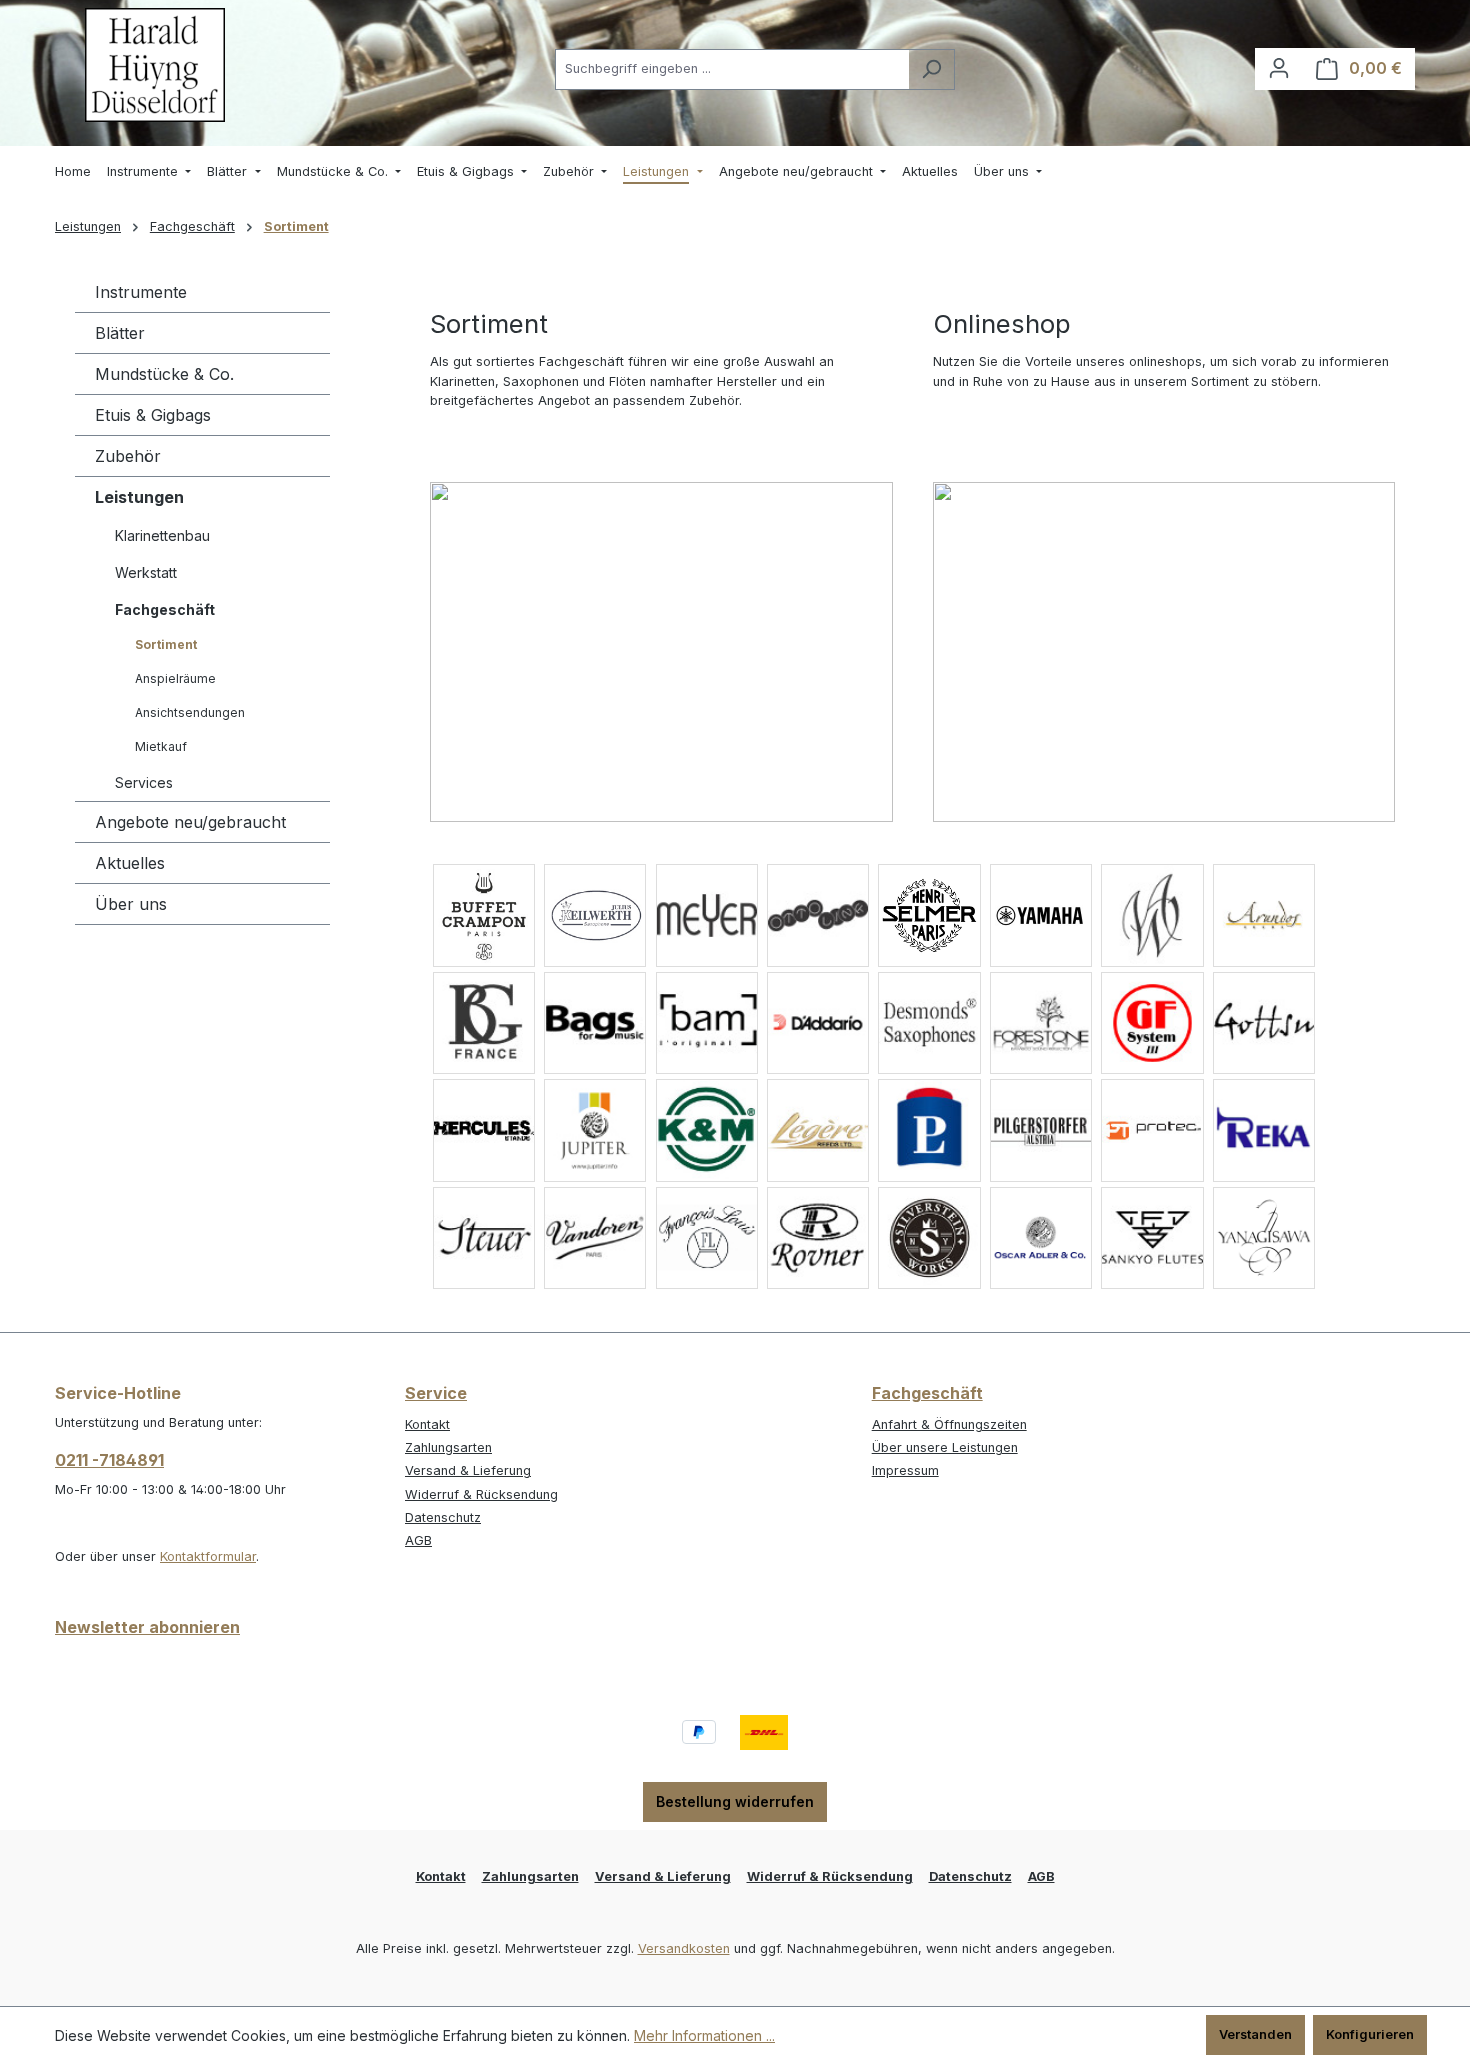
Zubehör (128, 456)
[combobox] (732, 69)
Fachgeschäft (165, 609)
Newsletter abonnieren (147, 1627)
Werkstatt (146, 572)
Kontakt (427, 1424)
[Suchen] (931, 69)
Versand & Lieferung (468, 1470)
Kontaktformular (208, 1556)
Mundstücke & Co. (164, 374)
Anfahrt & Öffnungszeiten (949, 1424)
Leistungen (139, 497)
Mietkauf (161, 746)
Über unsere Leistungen (945, 1447)
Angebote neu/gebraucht (190, 822)
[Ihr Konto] (1279, 68)
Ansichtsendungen (190, 712)
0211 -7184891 (109, 1460)
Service (436, 1393)
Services (144, 782)
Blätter (120, 333)
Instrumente (141, 292)
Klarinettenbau (162, 535)
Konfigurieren (1370, 2034)
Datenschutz (443, 1517)
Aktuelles (130, 863)
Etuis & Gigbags (153, 415)
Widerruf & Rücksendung (481, 1494)
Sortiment (166, 644)
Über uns (131, 904)
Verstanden (1255, 2034)
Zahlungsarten (448, 1447)
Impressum (905, 1470)
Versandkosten (684, 1948)
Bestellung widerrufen (735, 1801)
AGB (418, 1540)
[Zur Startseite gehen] (155, 65)
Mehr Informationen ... (704, 2035)
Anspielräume (175, 678)
